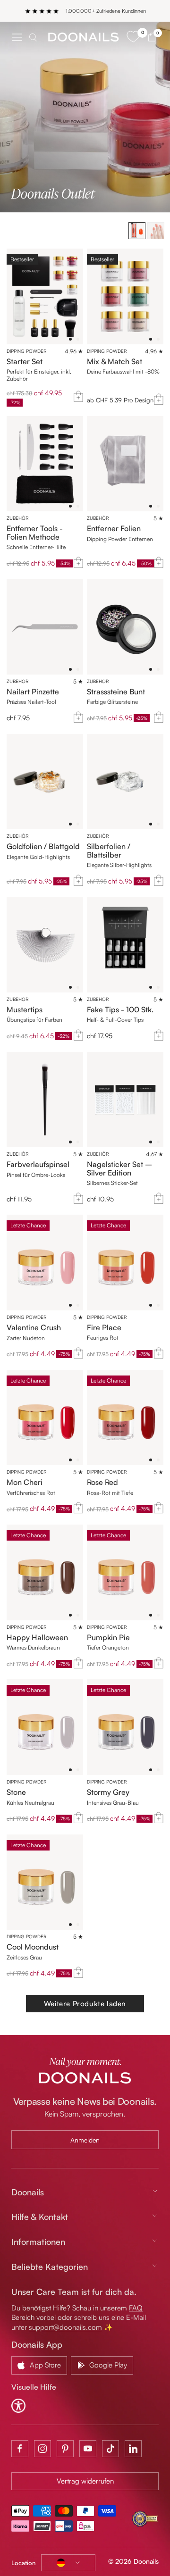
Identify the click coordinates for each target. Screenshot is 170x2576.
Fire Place (104, 1328)
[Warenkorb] (152, 37)
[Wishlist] (133, 37)
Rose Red (102, 1483)
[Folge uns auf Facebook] (20, 2449)
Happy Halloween (37, 1638)
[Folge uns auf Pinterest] (65, 2449)
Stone (16, 1792)
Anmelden (85, 2140)
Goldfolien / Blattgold (43, 847)
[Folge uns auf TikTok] (110, 2449)
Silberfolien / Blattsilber (109, 851)
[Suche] (33, 37)
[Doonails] (84, 37)
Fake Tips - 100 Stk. (120, 1010)
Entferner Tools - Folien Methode (35, 533)
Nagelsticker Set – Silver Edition (119, 1169)
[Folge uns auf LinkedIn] (133, 2449)
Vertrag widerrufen (85, 2481)
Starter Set (25, 362)
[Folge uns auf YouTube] (88, 2449)
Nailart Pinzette (33, 692)
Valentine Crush (34, 1328)
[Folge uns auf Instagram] (42, 2449)
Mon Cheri (25, 1483)
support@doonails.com (65, 2327)
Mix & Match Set (115, 362)
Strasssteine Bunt (116, 692)
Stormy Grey (108, 1792)
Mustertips (25, 1010)
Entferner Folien (114, 529)
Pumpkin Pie (108, 1638)
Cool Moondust (33, 1947)
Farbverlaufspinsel (38, 1165)
